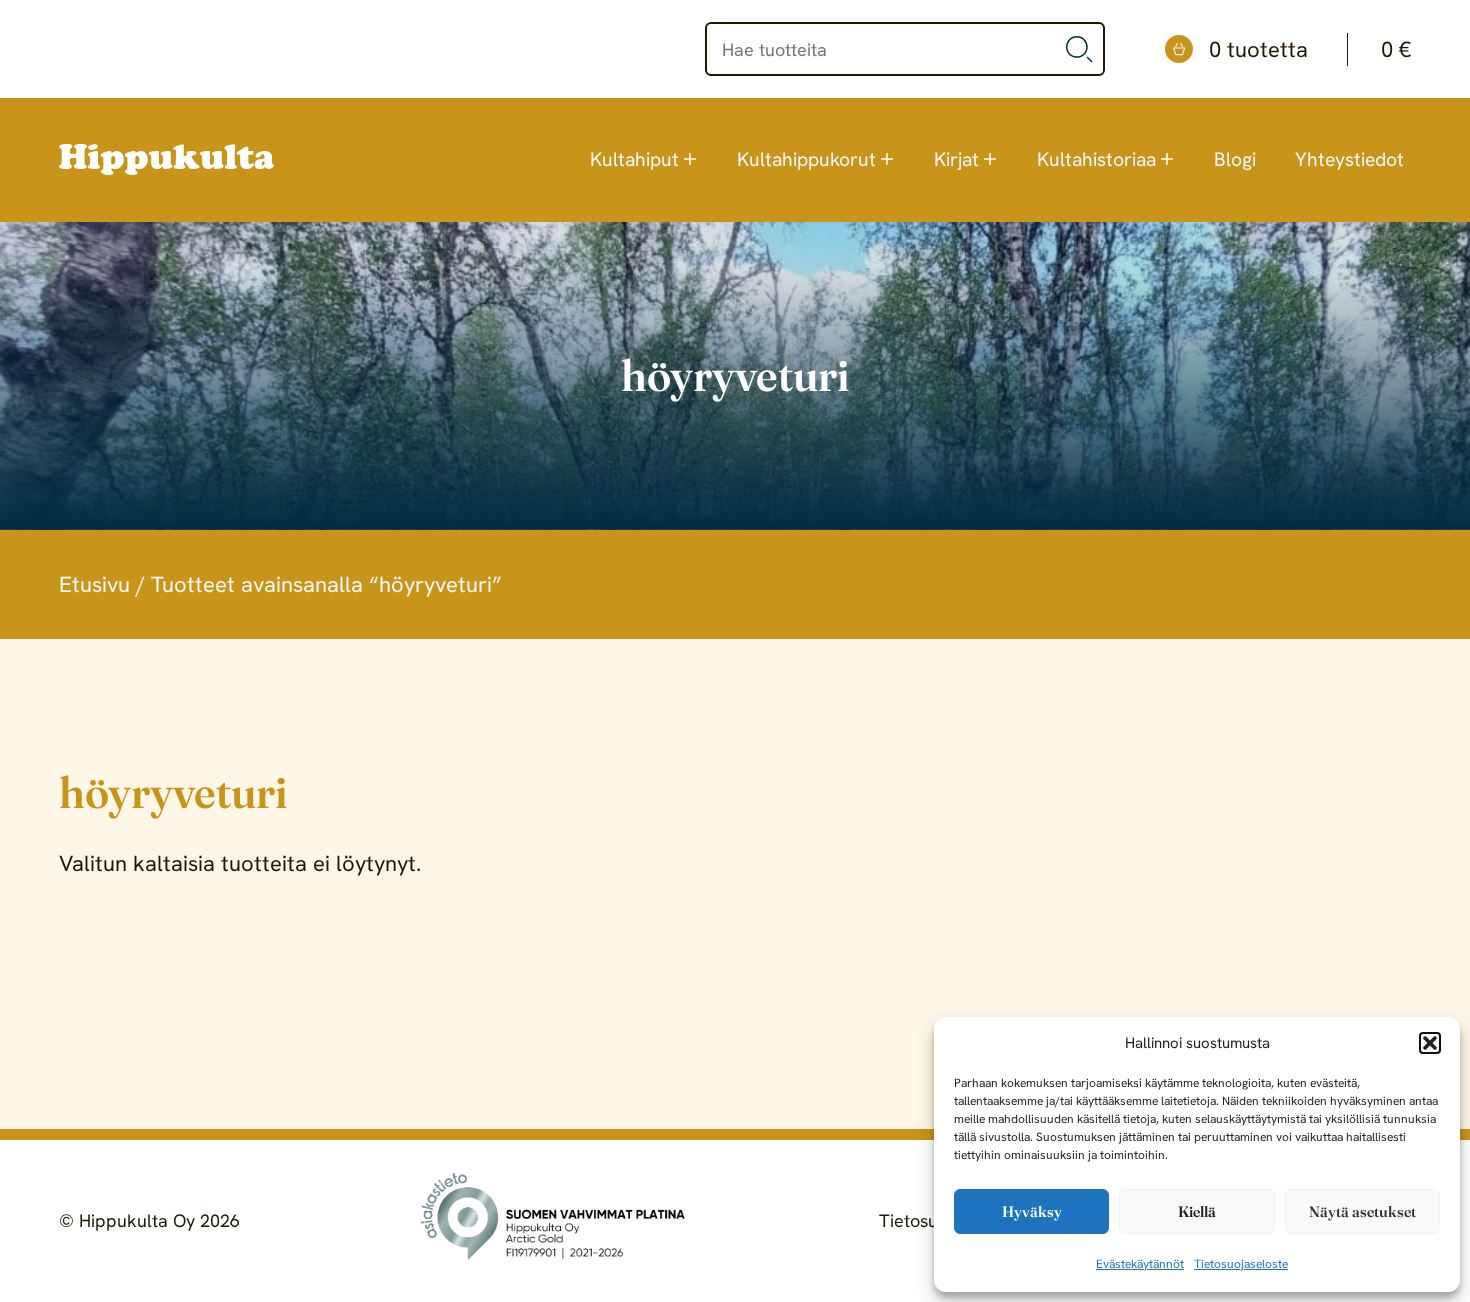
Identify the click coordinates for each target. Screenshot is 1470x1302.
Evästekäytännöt (1140, 1264)
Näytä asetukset (1362, 1211)
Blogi (1235, 159)
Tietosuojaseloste (1241, 1264)
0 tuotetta (1310, 49)
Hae (1080, 49)
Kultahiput (634, 159)
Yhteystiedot (1349, 159)
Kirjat (956, 159)
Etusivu (94, 584)
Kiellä (1197, 1211)
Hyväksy (1032, 1211)
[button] (1430, 1043)
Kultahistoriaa (1096, 159)
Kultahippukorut (806, 159)
